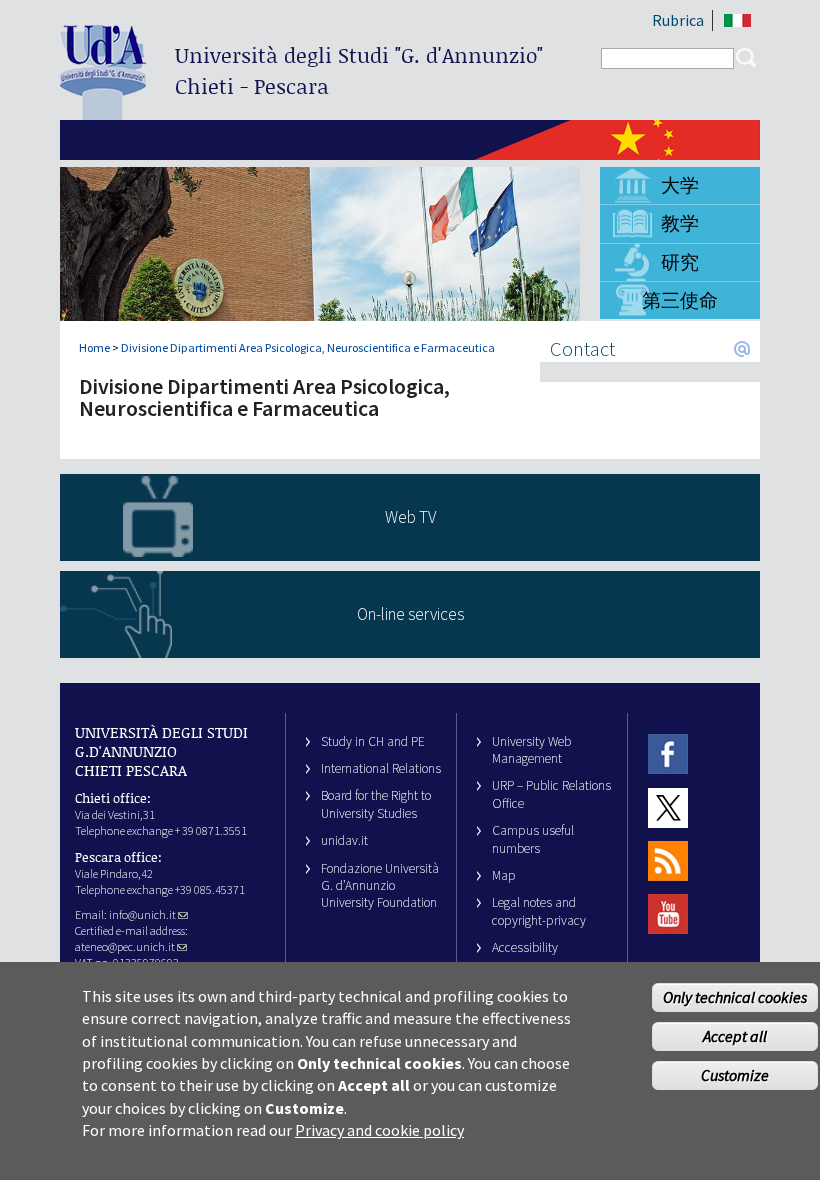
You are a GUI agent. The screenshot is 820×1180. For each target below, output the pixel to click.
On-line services (410, 614)
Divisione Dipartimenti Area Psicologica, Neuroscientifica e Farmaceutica (308, 347)
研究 (680, 262)
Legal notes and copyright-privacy (539, 911)
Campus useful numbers (533, 839)
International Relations (381, 768)
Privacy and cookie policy (379, 1130)
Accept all (735, 1036)
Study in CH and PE (373, 741)
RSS (668, 860)
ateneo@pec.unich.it (125, 946)
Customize (735, 1075)
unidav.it (344, 840)
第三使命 (680, 300)
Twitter (668, 807)
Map (504, 875)
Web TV (410, 517)
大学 (680, 185)
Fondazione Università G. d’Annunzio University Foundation (380, 886)
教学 (680, 223)
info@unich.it (142, 914)
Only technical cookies (735, 997)
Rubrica (678, 20)
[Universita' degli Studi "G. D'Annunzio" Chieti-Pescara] (103, 111)
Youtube (668, 914)
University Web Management (531, 750)
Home (94, 347)
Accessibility (525, 947)
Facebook (668, 754)
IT (737, 20)
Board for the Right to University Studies (376, 804)
